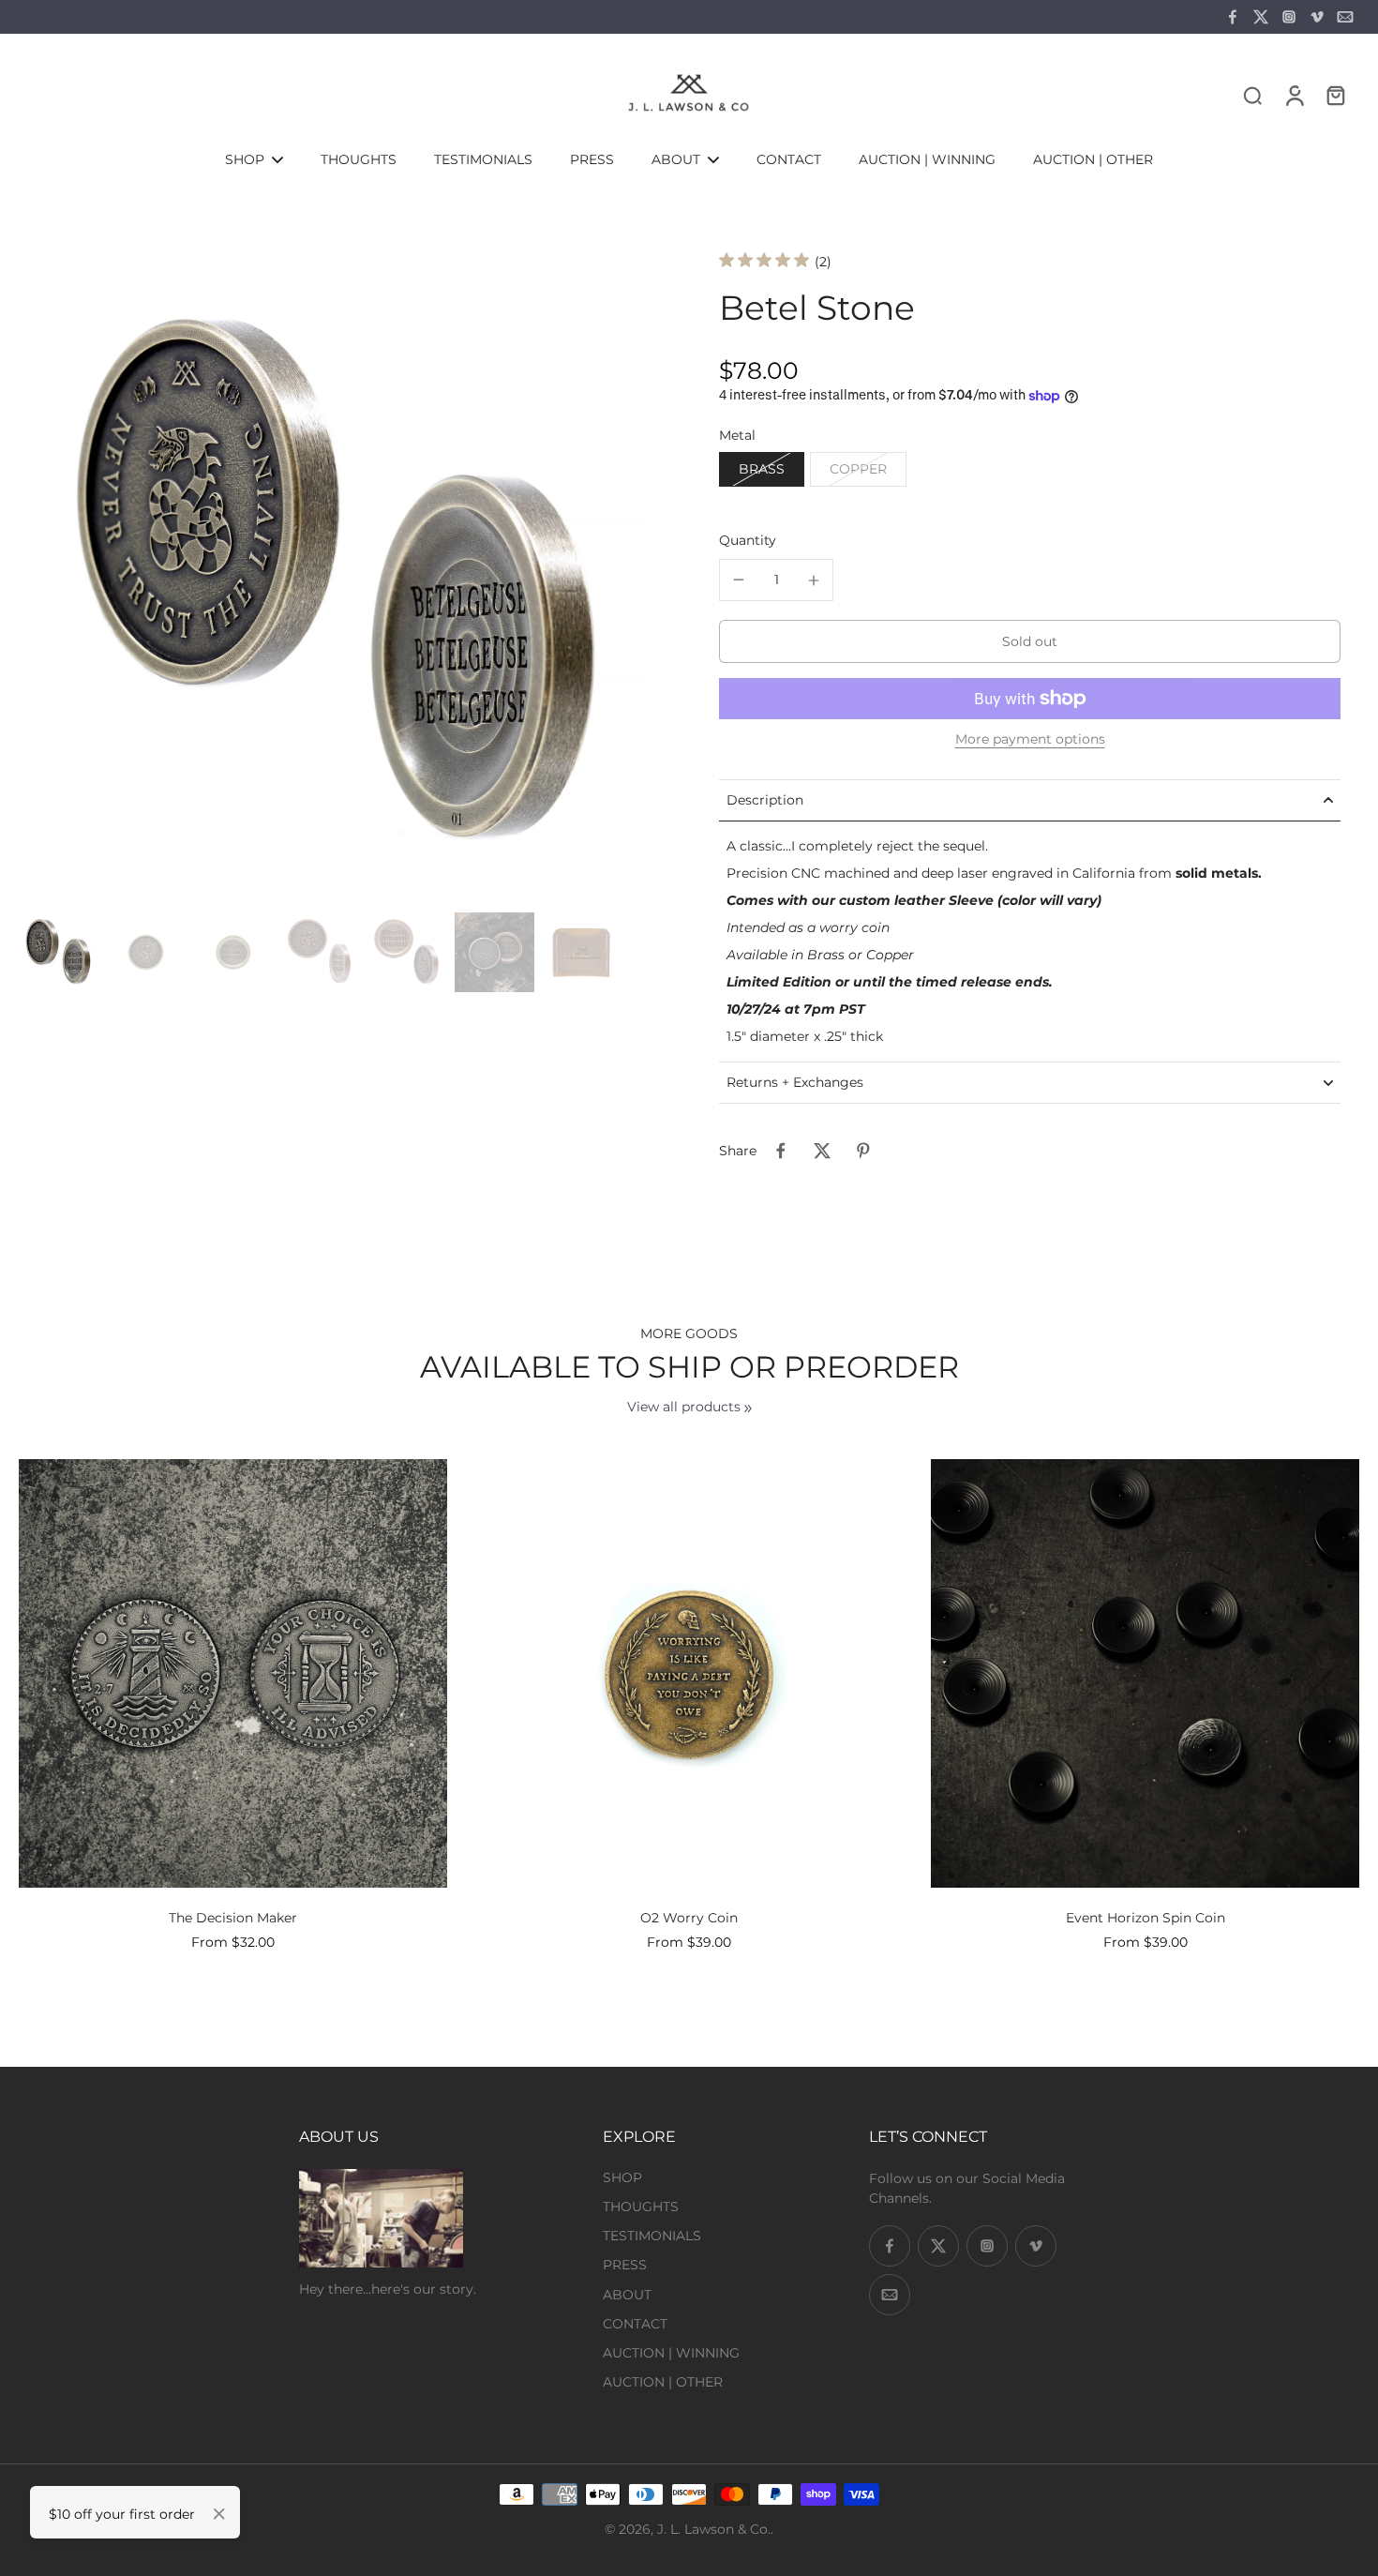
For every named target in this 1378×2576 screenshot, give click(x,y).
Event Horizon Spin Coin (1146, 1918)
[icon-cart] (1335, 95)
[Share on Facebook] (781, 1151)
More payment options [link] (1030, 740)
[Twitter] (1261, 17)
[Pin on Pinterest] (863, 1151)
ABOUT (627, 2295)
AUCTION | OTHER (663, 2382)
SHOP (622, 2177)
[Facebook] (1233, 17)
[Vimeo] (1317, 17)
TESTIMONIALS (652, 2236)
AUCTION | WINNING (671, 2353)
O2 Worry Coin (689, 1918)
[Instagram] (1289, 17)
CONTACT (635, 2324)
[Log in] (1294, 95)
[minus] (739, 580)
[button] (1030, 641)
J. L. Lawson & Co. (714, 2529)
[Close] (219, 2514)
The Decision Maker (233, 1918)
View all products (684, 1407)
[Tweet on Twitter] (822, 1151)
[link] (748, 1409)
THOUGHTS (641, 2207)
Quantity (748, 540)
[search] (1252, 95)
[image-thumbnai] (59, 952)
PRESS (625, 2265)
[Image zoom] (339, 585)
